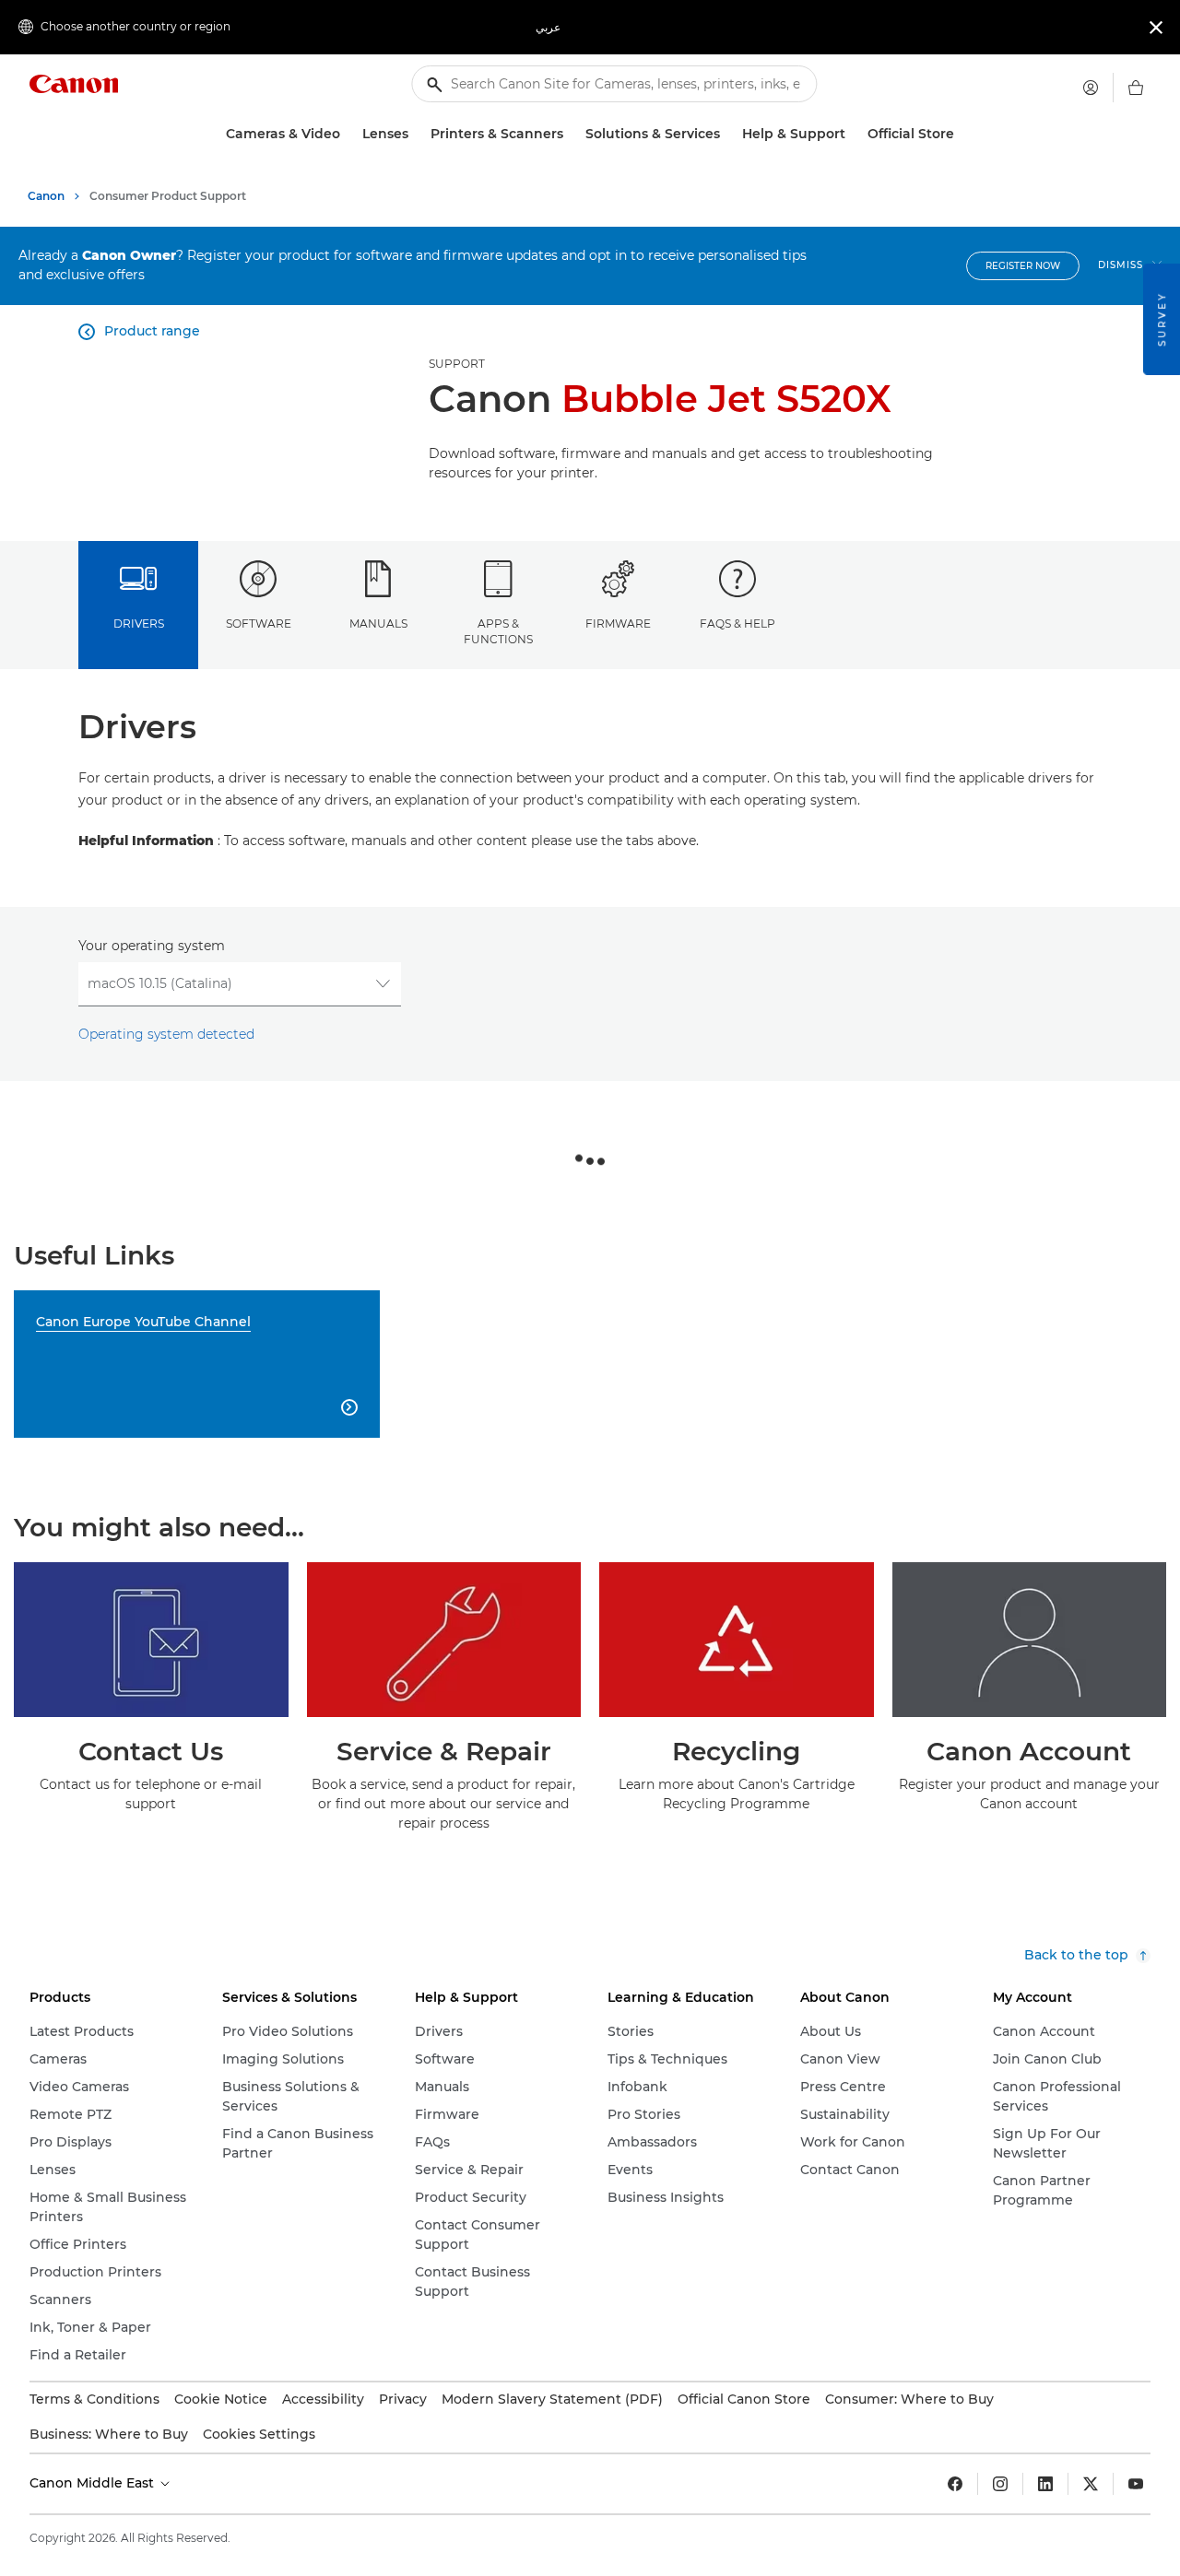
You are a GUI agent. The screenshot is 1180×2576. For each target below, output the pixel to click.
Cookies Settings (259, 2434)
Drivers (139, 623)
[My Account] (1091, 88)
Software (259, 623)
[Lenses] (416, 134)
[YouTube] (1136, 2484)
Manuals (378, 623)
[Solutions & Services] (727, 134)
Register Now (1023, 266)
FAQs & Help (737, 623)
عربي (548, 27)
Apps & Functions (498, 631)
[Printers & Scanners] (571, 134)
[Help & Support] (853, 134)
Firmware (618, 623)
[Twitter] (1091, 2484)
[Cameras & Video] (348, 134)
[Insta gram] (1000, 2484)
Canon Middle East (94, 2483)
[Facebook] (955, 2484)
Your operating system (152, 946)
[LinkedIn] (1045, 2484)
